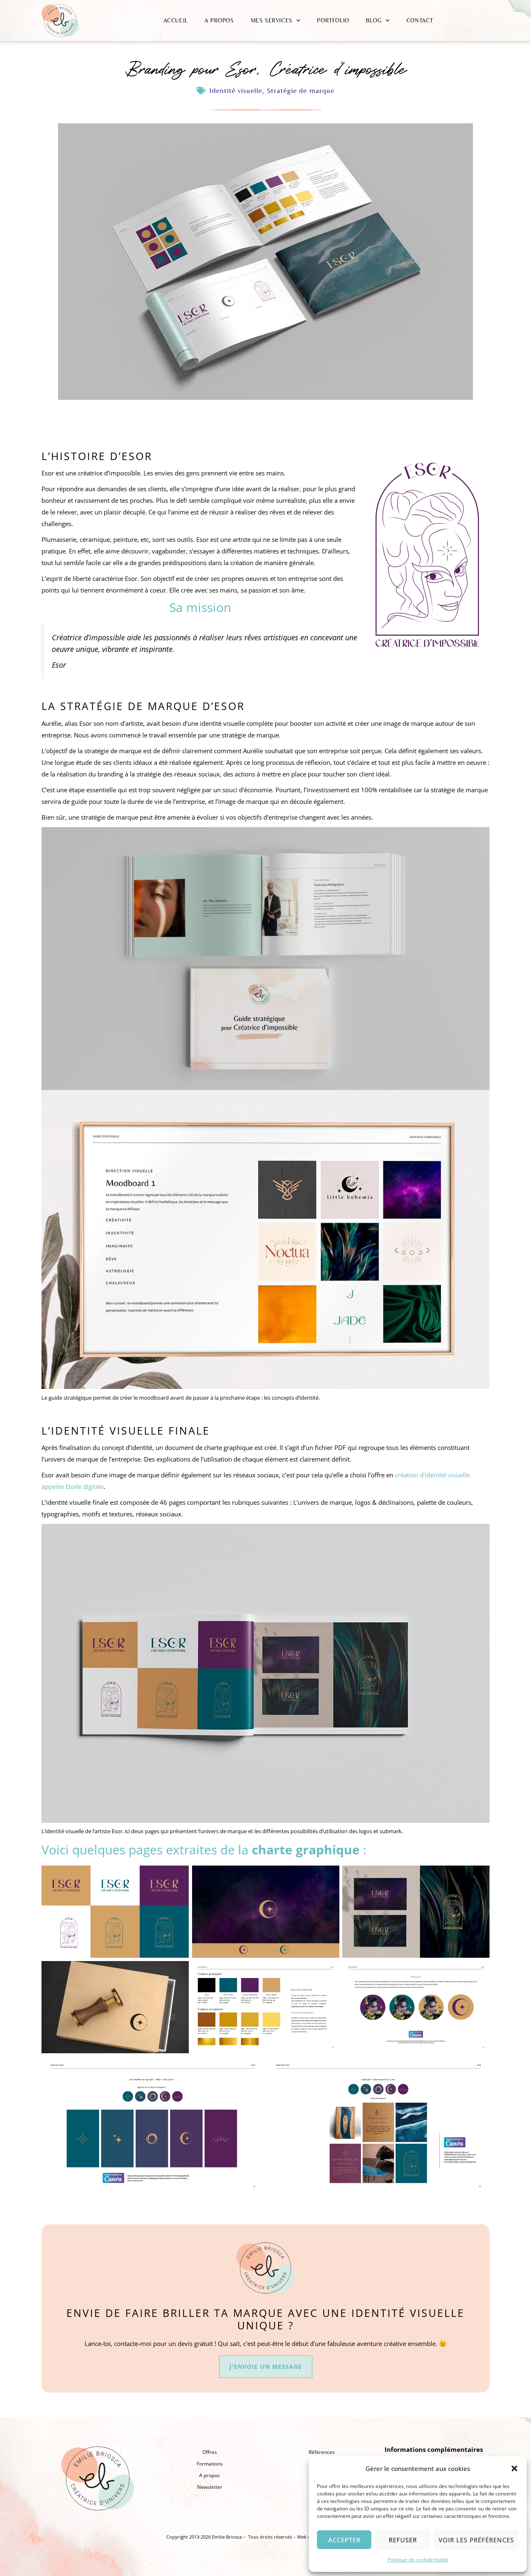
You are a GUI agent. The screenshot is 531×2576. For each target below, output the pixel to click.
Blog (374, 20)
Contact (420, 20)
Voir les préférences (476, 2540)
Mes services (272, 20)
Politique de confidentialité (418, 2560)
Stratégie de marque (301, 90)
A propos (219, 20)
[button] (514, 2468)
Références (322, 2452)
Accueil (176, 20)
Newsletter (210, 2487)
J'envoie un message (266, 2367)
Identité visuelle (236, 90)
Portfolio (333, 20)
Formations (210, 2464)
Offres (210, 2452)
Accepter (344, 2540)
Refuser (403, 2540)
